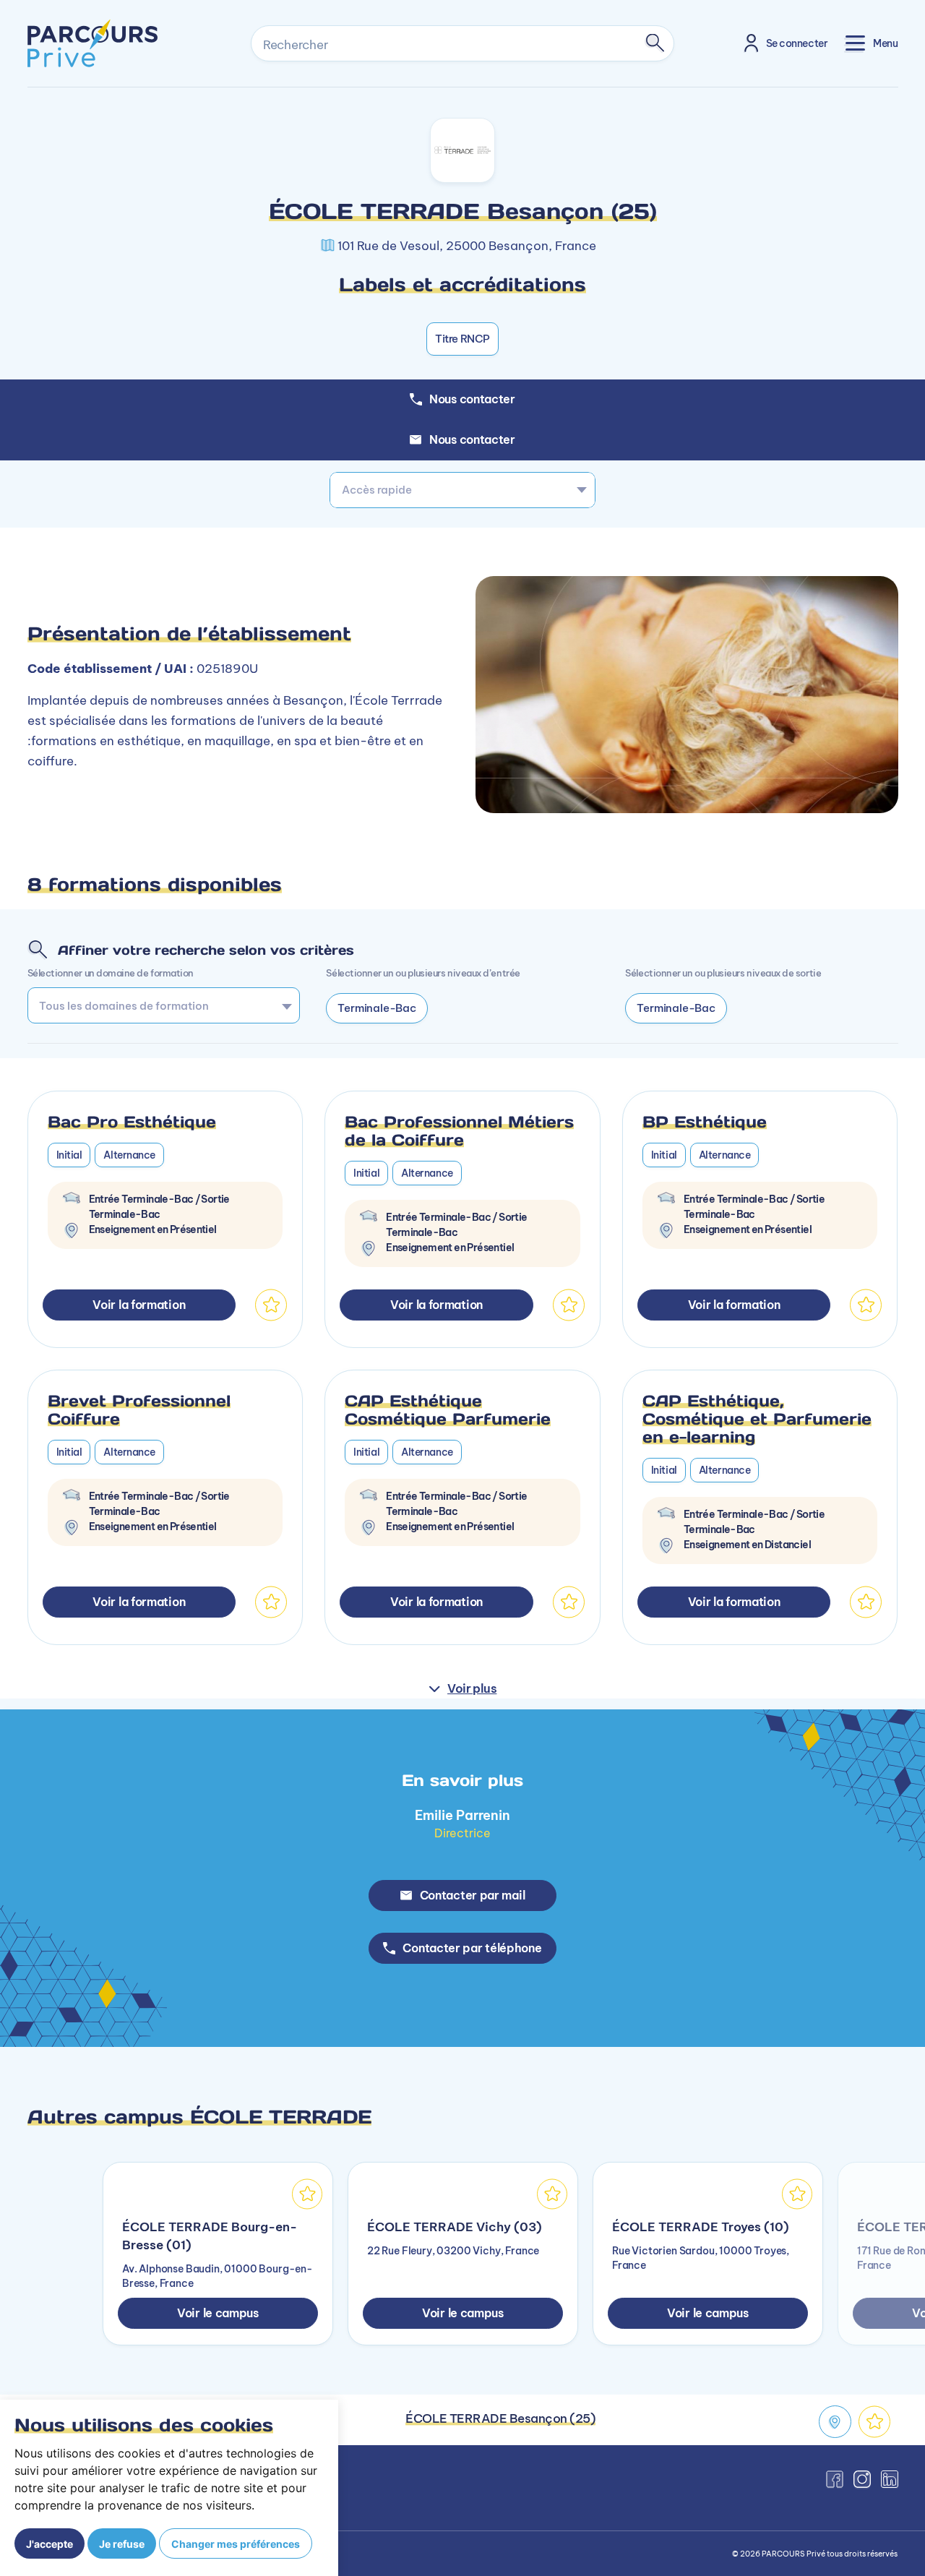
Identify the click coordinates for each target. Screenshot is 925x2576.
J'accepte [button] (50, 2544)
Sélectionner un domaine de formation (111, 973)
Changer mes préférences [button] (236, 2544)
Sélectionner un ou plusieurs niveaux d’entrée (423, 973)
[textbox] (462, 490)
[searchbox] (159, 1005)
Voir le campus (218, 2313)
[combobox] (462, 490)
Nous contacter (472, 439)
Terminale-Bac (377, 1008)
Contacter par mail (473, 1895)
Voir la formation (139, 1305)
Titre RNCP (462, 339)
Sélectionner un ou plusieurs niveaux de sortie (723, 973)
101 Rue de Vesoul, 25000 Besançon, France (467, 246)
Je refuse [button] (122, 2544)
